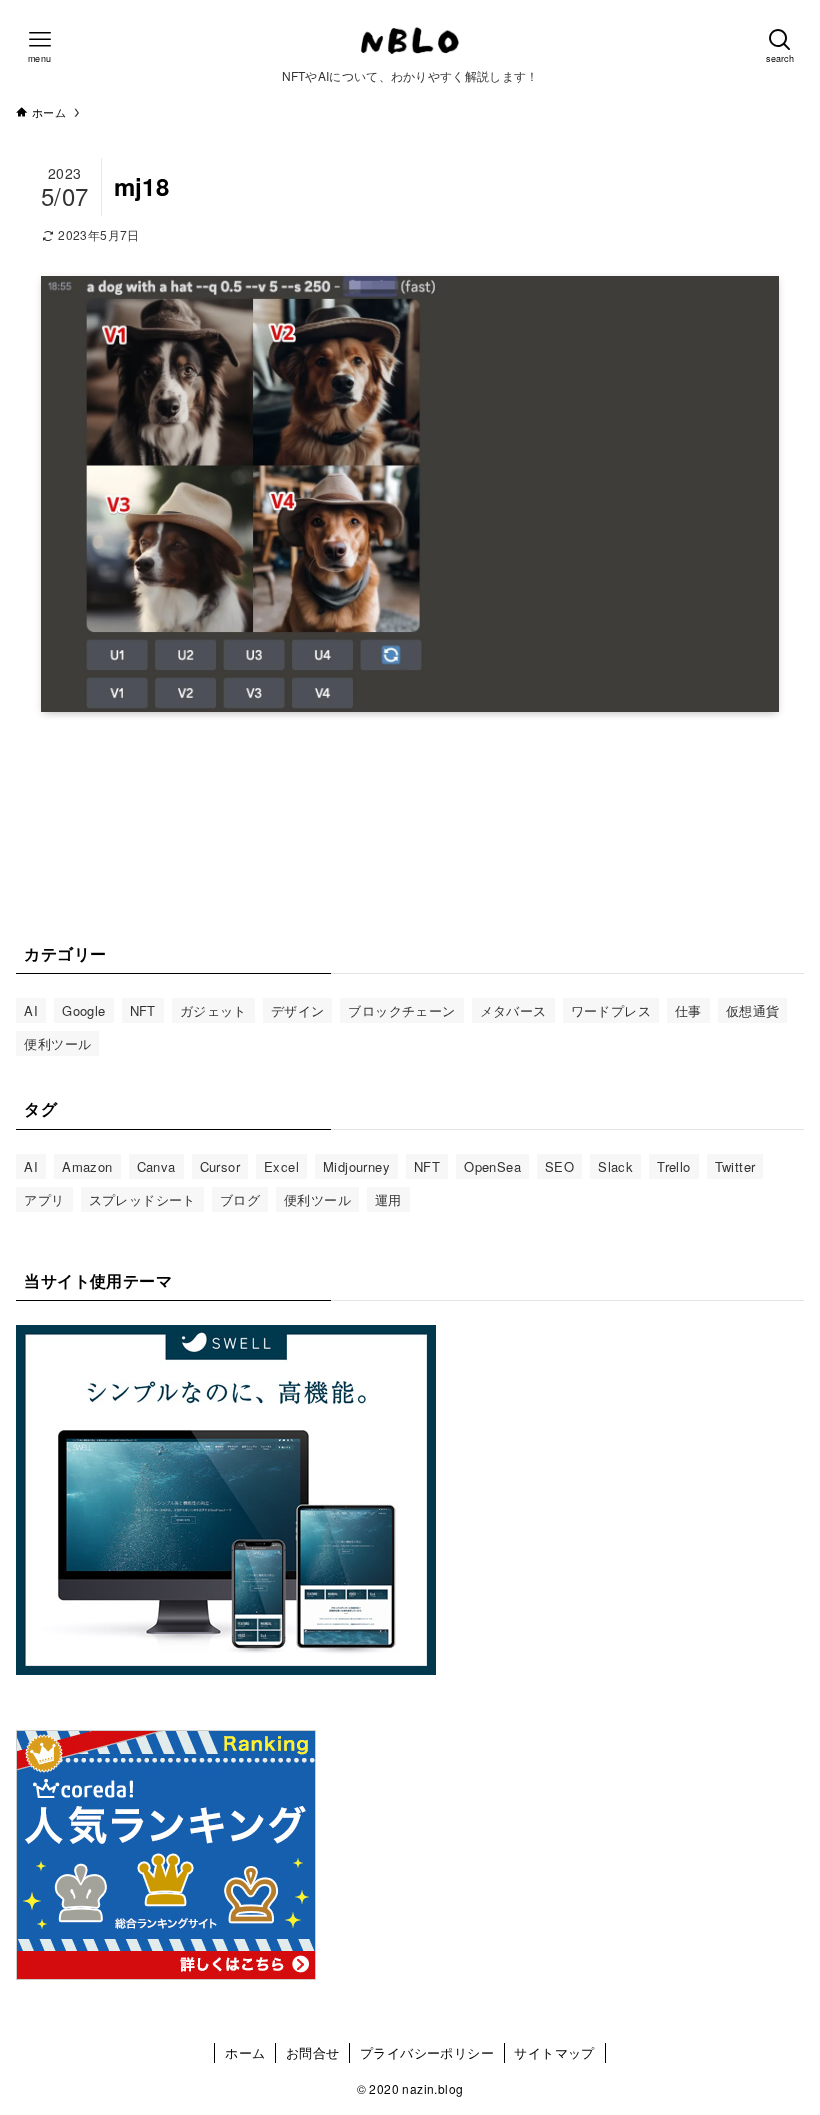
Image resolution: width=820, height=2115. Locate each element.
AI (31, 1010)
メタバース (513, 1010)
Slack (615, 1166)
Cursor (220, 1166)
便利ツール (57, 1043)
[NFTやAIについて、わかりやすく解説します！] (410, 40)
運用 (388, 1199)
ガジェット (213, 1010)
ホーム (245, 2052)
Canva (156, 1166)
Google (83, 1010)
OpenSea (492, 1166)
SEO (559, 1166)
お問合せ (313, 2052)
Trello (673, 1166)
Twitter (735, 1166)
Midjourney (356, 1166)
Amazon (87, 1166)
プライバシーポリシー (427, 2052)
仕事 (688, 1010)
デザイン (298, 1010)
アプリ (44, 1199)
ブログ (240, 1199)
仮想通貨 (753, 1010)
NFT (143, 1010)
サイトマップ (554, 2052)
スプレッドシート (142, 1199)
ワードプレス (611, 1010)
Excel (281, 1166)
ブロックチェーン (401, 1010)
